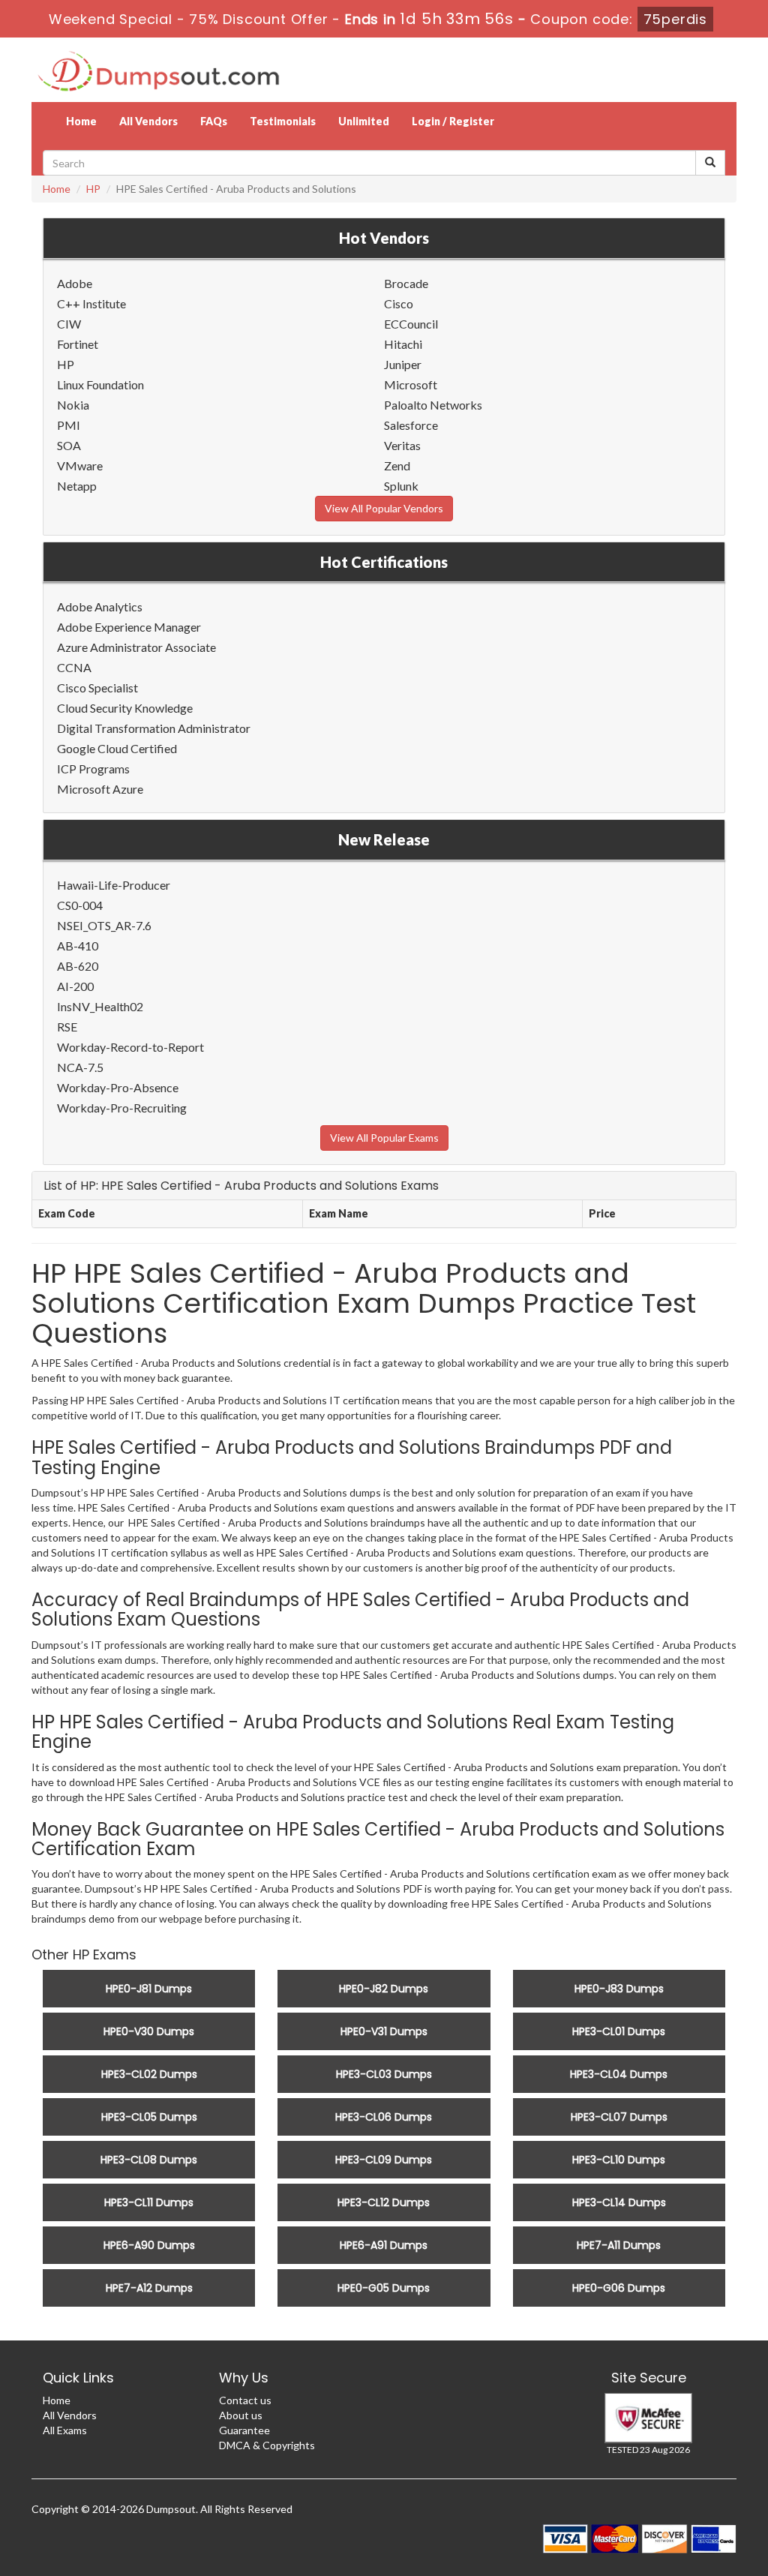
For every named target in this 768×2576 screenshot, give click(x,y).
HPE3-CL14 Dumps (619, 2202)
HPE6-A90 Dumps (149, 2245)
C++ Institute (91, 303)
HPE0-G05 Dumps (384, 2288)
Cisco (399, 303)
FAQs (214, 121)
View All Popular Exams (384, 1138)
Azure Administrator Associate (136, 647)
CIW (69, 324)
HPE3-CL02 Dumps (149, 2074)
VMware (80, 465)
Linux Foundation (100, 384)
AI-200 (75, 986)
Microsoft (411, 384)
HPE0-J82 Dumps (384, 1989)
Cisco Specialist (97, 688)
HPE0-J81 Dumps (149, 1989)
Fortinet (78, 344)
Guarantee (244, 2430)
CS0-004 (80, 905)
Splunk (401, 486)
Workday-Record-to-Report (130, 1047)
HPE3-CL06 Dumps (384, 2117)
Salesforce (411, 425)
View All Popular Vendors (384, 508)
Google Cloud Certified (117, 748)
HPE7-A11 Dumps (619, 2245)
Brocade (406, 283)
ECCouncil (411, 324)
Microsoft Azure (100, 789)
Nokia (73, 405)
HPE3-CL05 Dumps (149, 2117)
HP (93, 189)
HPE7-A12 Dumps (149, 2288)
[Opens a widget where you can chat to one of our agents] (712, 2550)
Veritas (402, 445)
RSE (67, 1027)
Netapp (77, 486)
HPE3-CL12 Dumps (384, 2202)
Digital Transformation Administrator (154, 728)
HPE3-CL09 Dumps (384, 2160)
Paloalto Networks (433, 405)
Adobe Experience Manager (129, 627)
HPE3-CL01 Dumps (619, 2031)
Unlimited (364, 121)
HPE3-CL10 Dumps (619, 2160)
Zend (397, 465)
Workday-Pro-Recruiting (122, 1108)
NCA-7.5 (80, 1067)
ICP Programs (93, 769)
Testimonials (283, 121)
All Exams (65, 2430)
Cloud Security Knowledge (125, 708)
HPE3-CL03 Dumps (384, 2074)
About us (241, 2415)
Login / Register (453, 121)
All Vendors (148, 121)
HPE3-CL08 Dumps (149, 2160)
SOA (69, 445)
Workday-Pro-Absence (118, 1087)
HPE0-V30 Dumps (149, 2031)
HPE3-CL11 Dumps (149, 2202)
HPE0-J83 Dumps (619, 1989)
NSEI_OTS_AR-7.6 (104, 925)
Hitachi (403, 344)
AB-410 (78, 946)
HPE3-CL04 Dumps (619, 2074)
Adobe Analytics (100, 606)
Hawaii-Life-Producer (114, 885)
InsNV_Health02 (100, 1006)
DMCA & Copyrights (267, 2445)
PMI (69, 425)
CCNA (74, 667)
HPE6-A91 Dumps (384, 2245)
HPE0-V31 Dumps (384, 2031)
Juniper (403, 364)
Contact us (245, 2400)
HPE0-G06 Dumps (619, 2288)
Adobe (75, 283)
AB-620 (78, 966)
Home (81, 121)
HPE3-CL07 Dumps (619, 2117)
